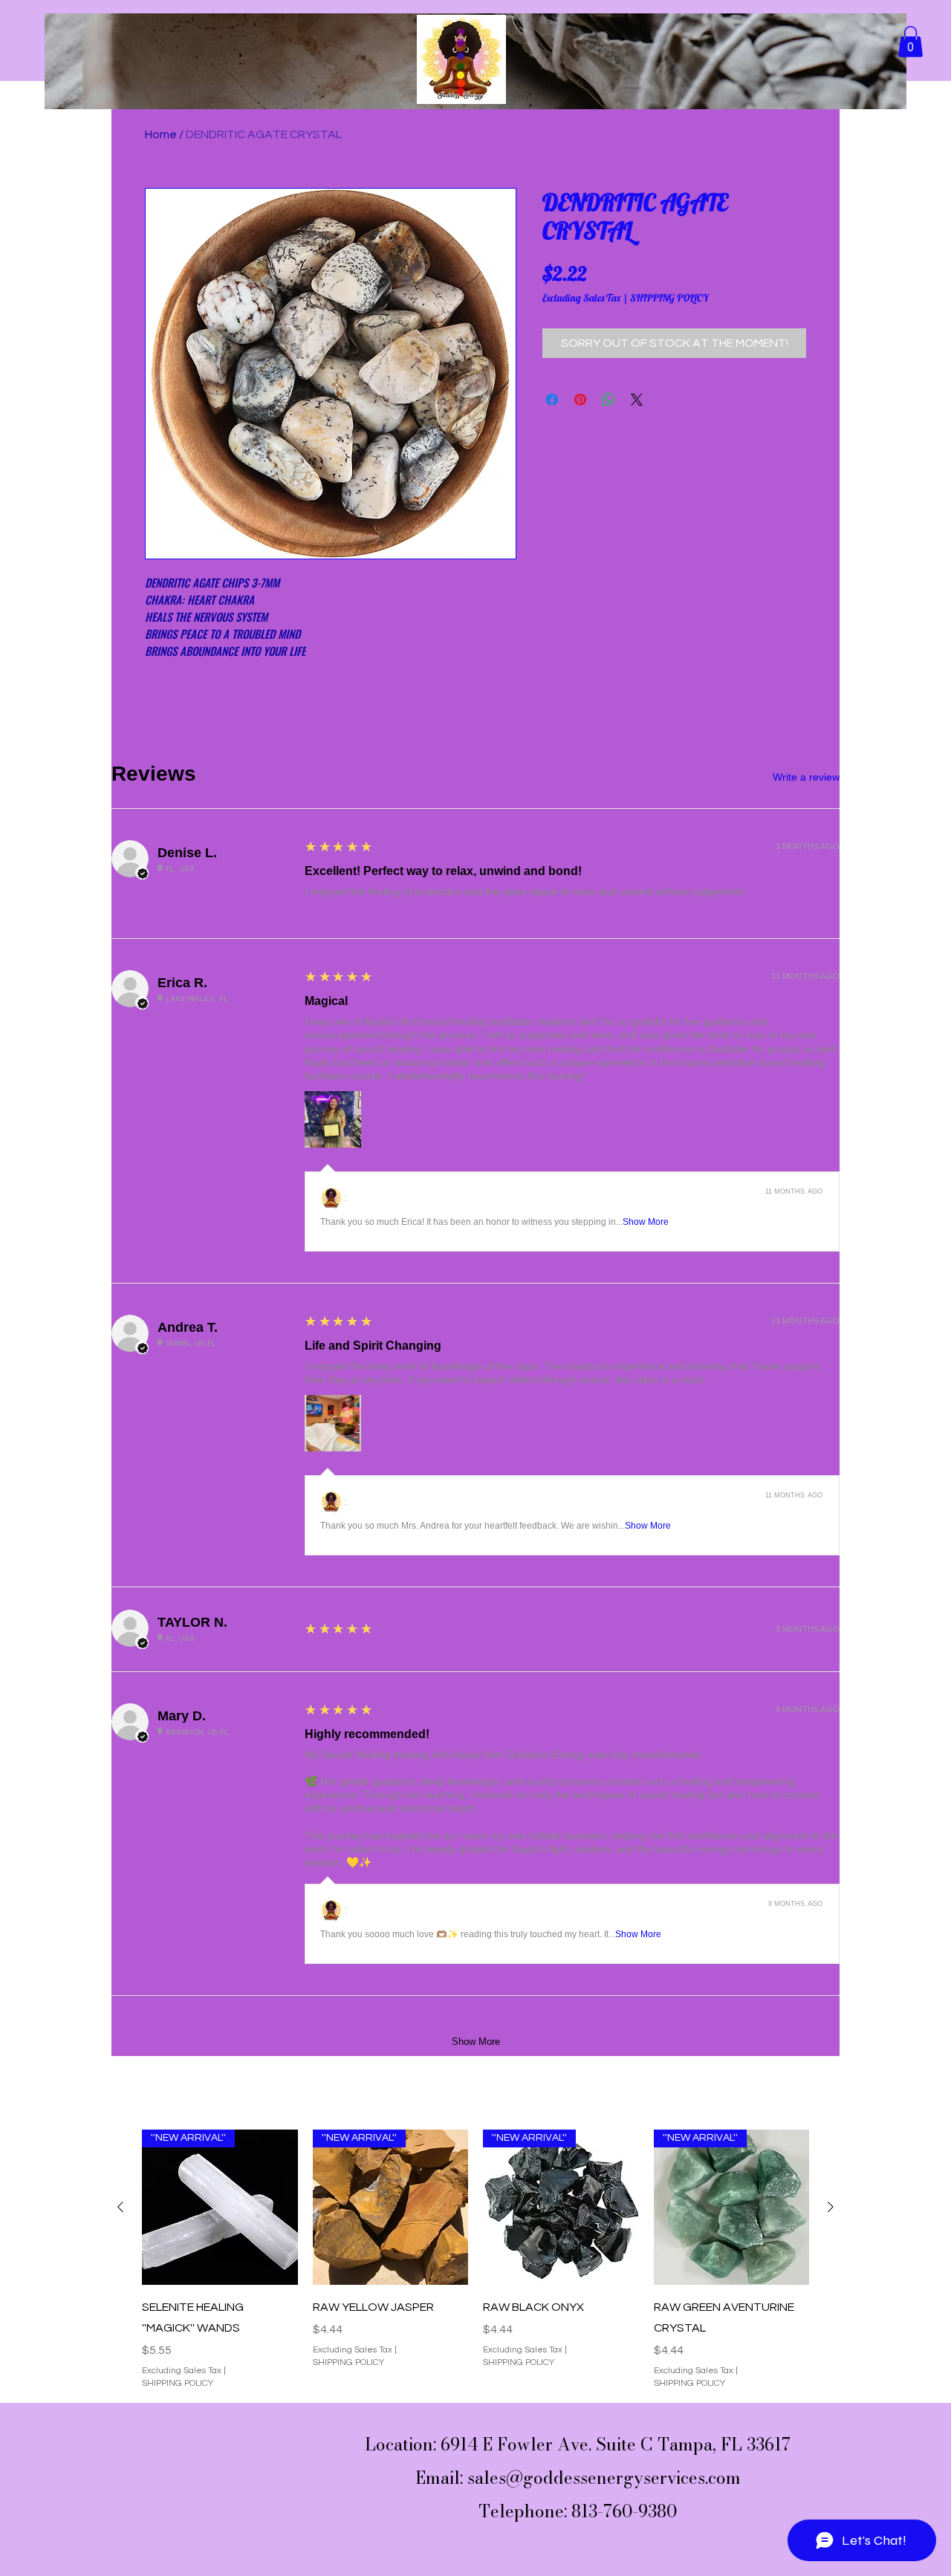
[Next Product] (831, 2207)
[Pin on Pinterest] (580, 400)
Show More (646, 1222)
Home (161, 134)
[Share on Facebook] (552, 400)
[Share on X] (637, 400)
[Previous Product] (120, 2207)
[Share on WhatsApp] (608, 400)
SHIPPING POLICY (669, 298)
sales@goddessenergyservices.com (604, 2478)
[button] (911, 42)
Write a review (806, 777)
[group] (475, 2260)
